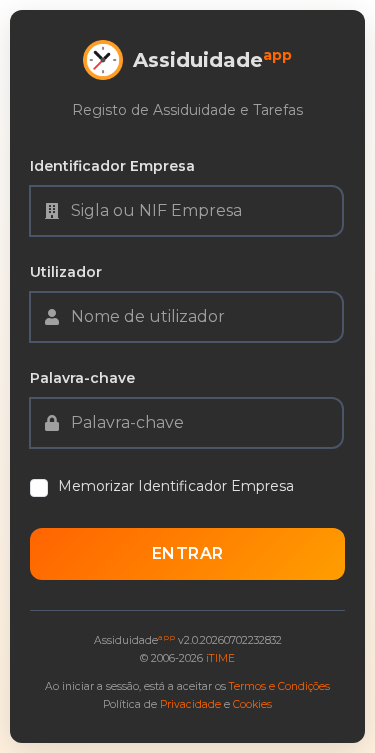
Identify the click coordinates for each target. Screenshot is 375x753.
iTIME (220, 658)
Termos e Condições (279, 686)
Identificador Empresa (112, 166)
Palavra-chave (82, 378)
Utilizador (66, 272)
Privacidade (190, 704)
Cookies (252, 704)
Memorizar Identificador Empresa (176, 486)
